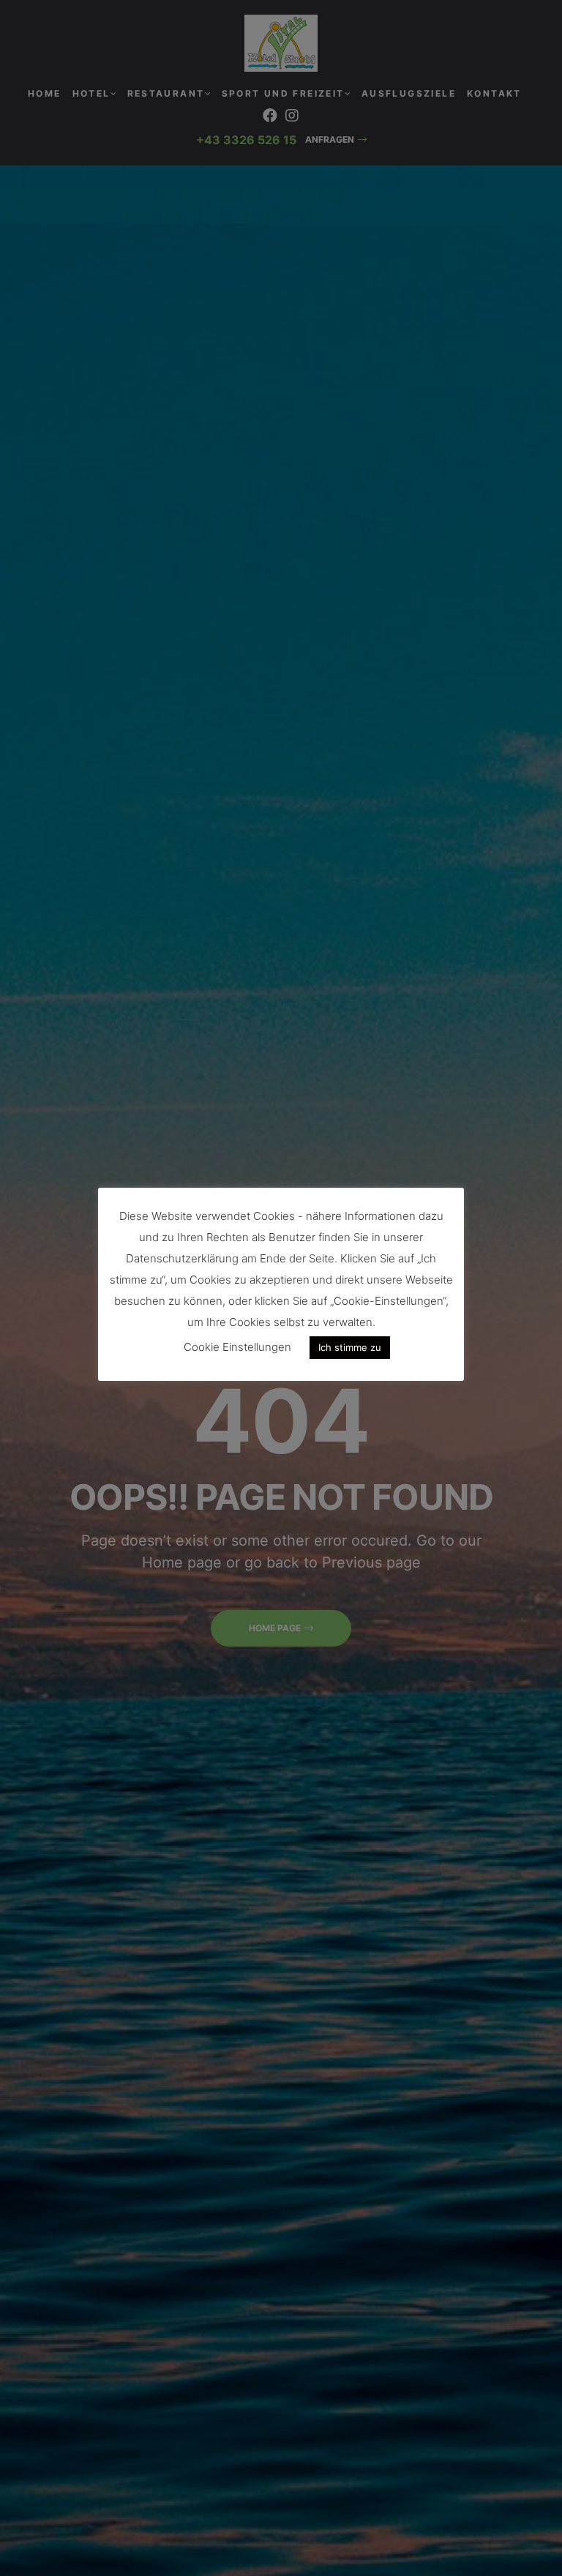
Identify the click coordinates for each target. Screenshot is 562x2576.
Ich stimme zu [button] (350, 1347)
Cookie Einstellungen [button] (237, 1347)
